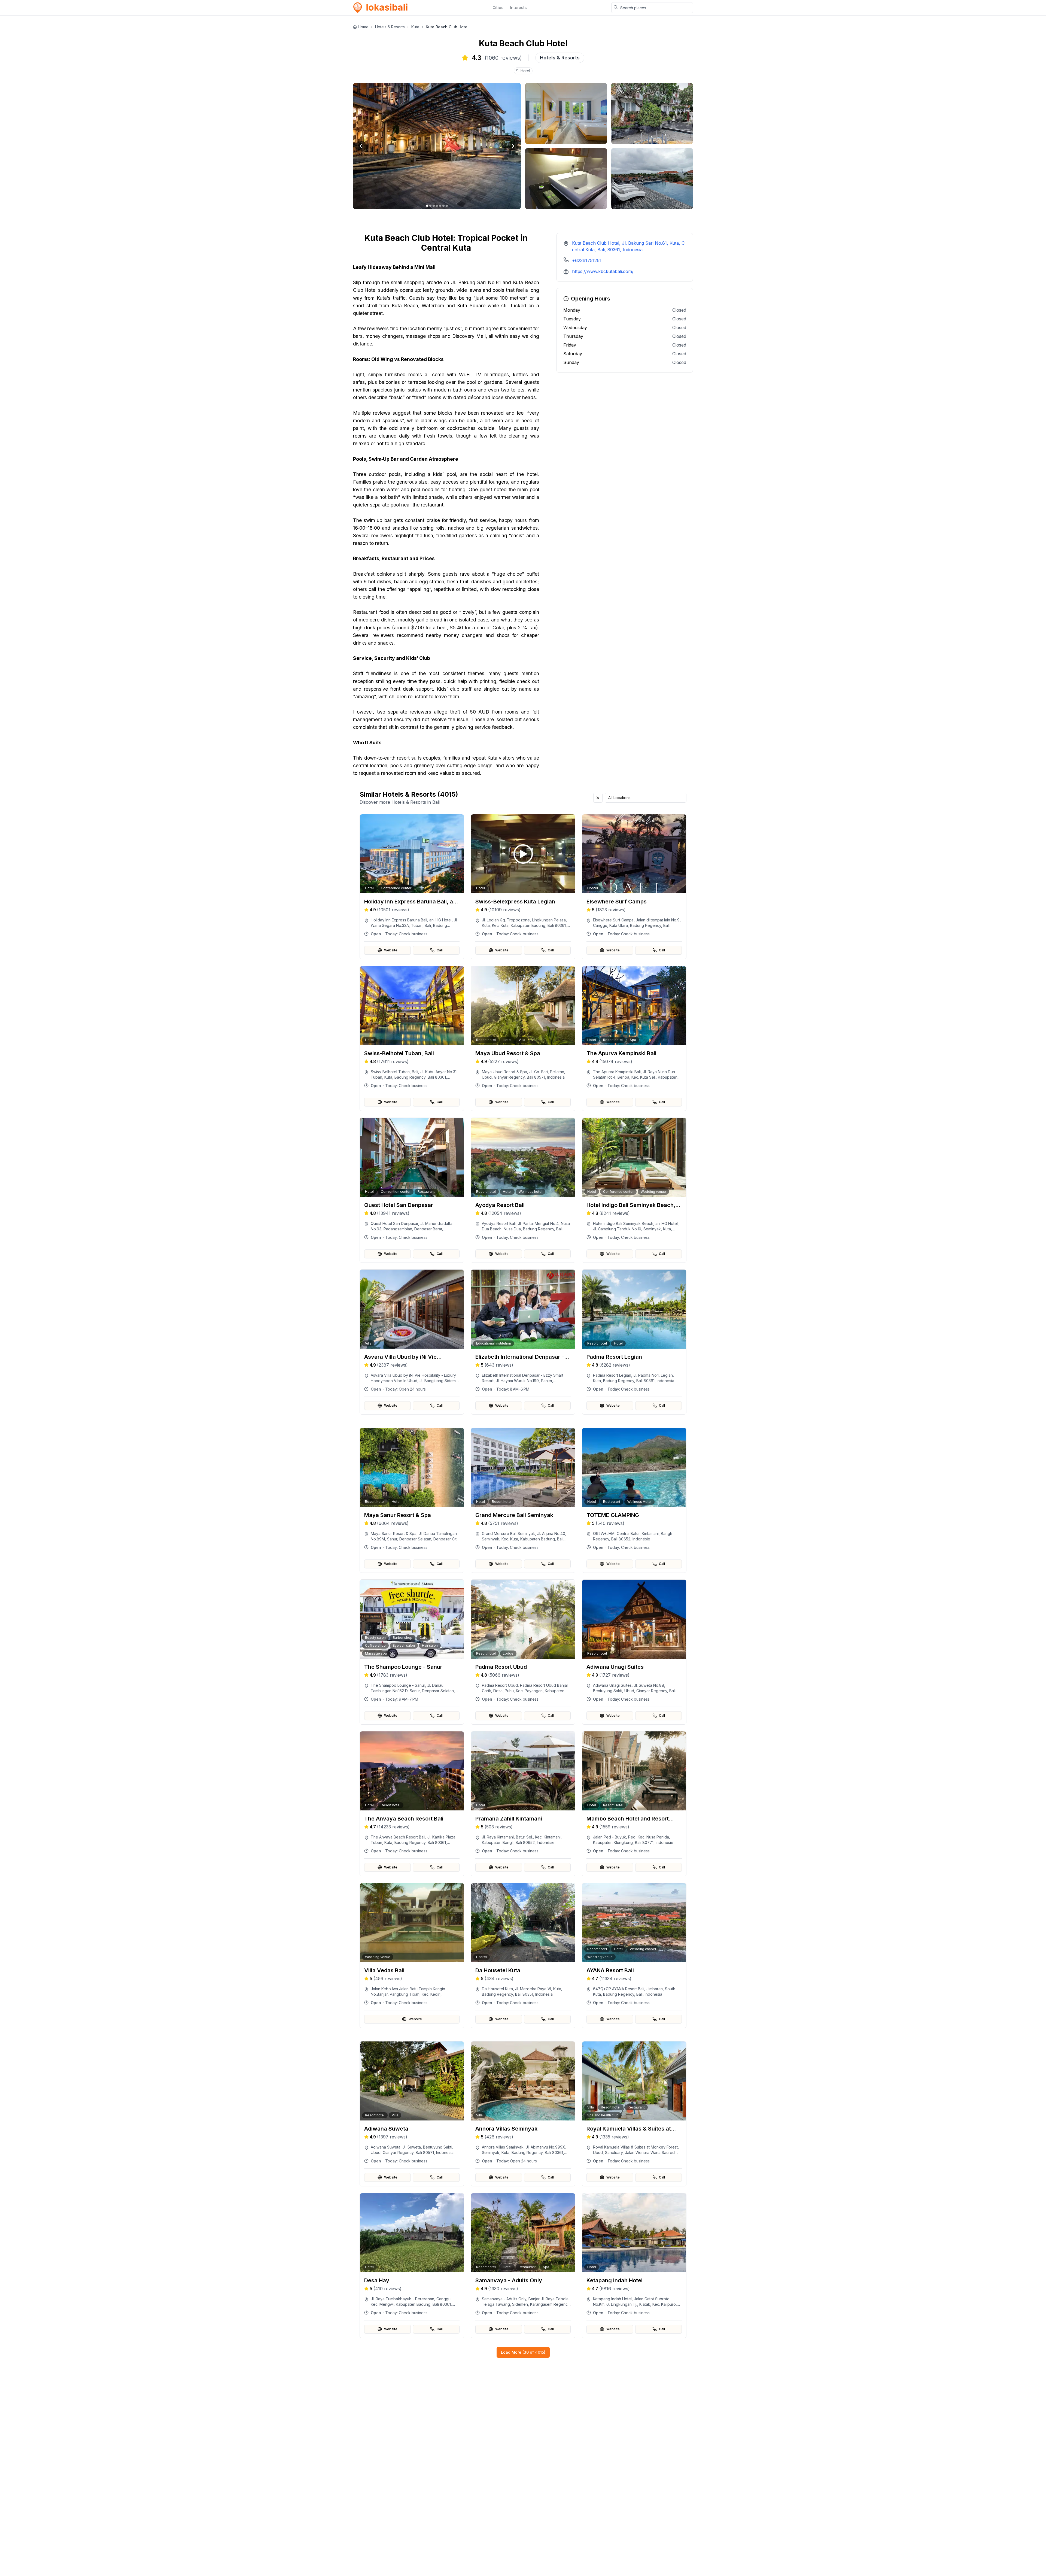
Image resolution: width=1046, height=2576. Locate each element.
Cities (498, 7)
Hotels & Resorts (390, 27)
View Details (415, 926)
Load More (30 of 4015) (523, 2352)
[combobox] (646, 798)
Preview (415, 912)
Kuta (415, 27)
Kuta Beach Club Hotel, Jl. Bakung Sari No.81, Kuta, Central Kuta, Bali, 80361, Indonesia (628, 246)
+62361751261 (587, 260)
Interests (518, 7)
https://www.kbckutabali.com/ (603, 271)
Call (440, 950)
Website (391, 950)
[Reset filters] (598, 798)
